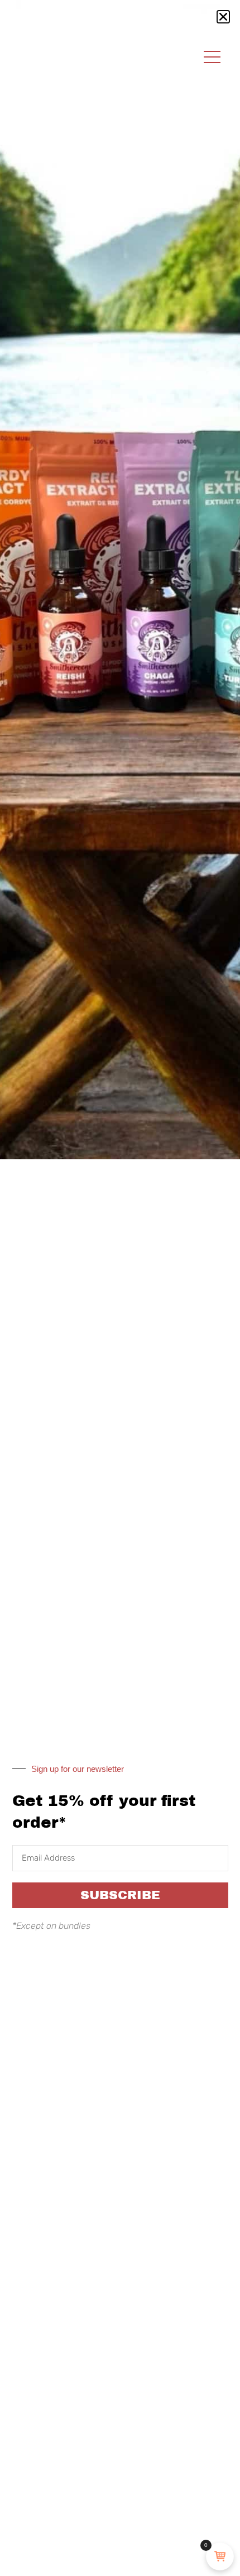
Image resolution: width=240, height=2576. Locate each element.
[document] (120, 1288)
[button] (223, 17)
